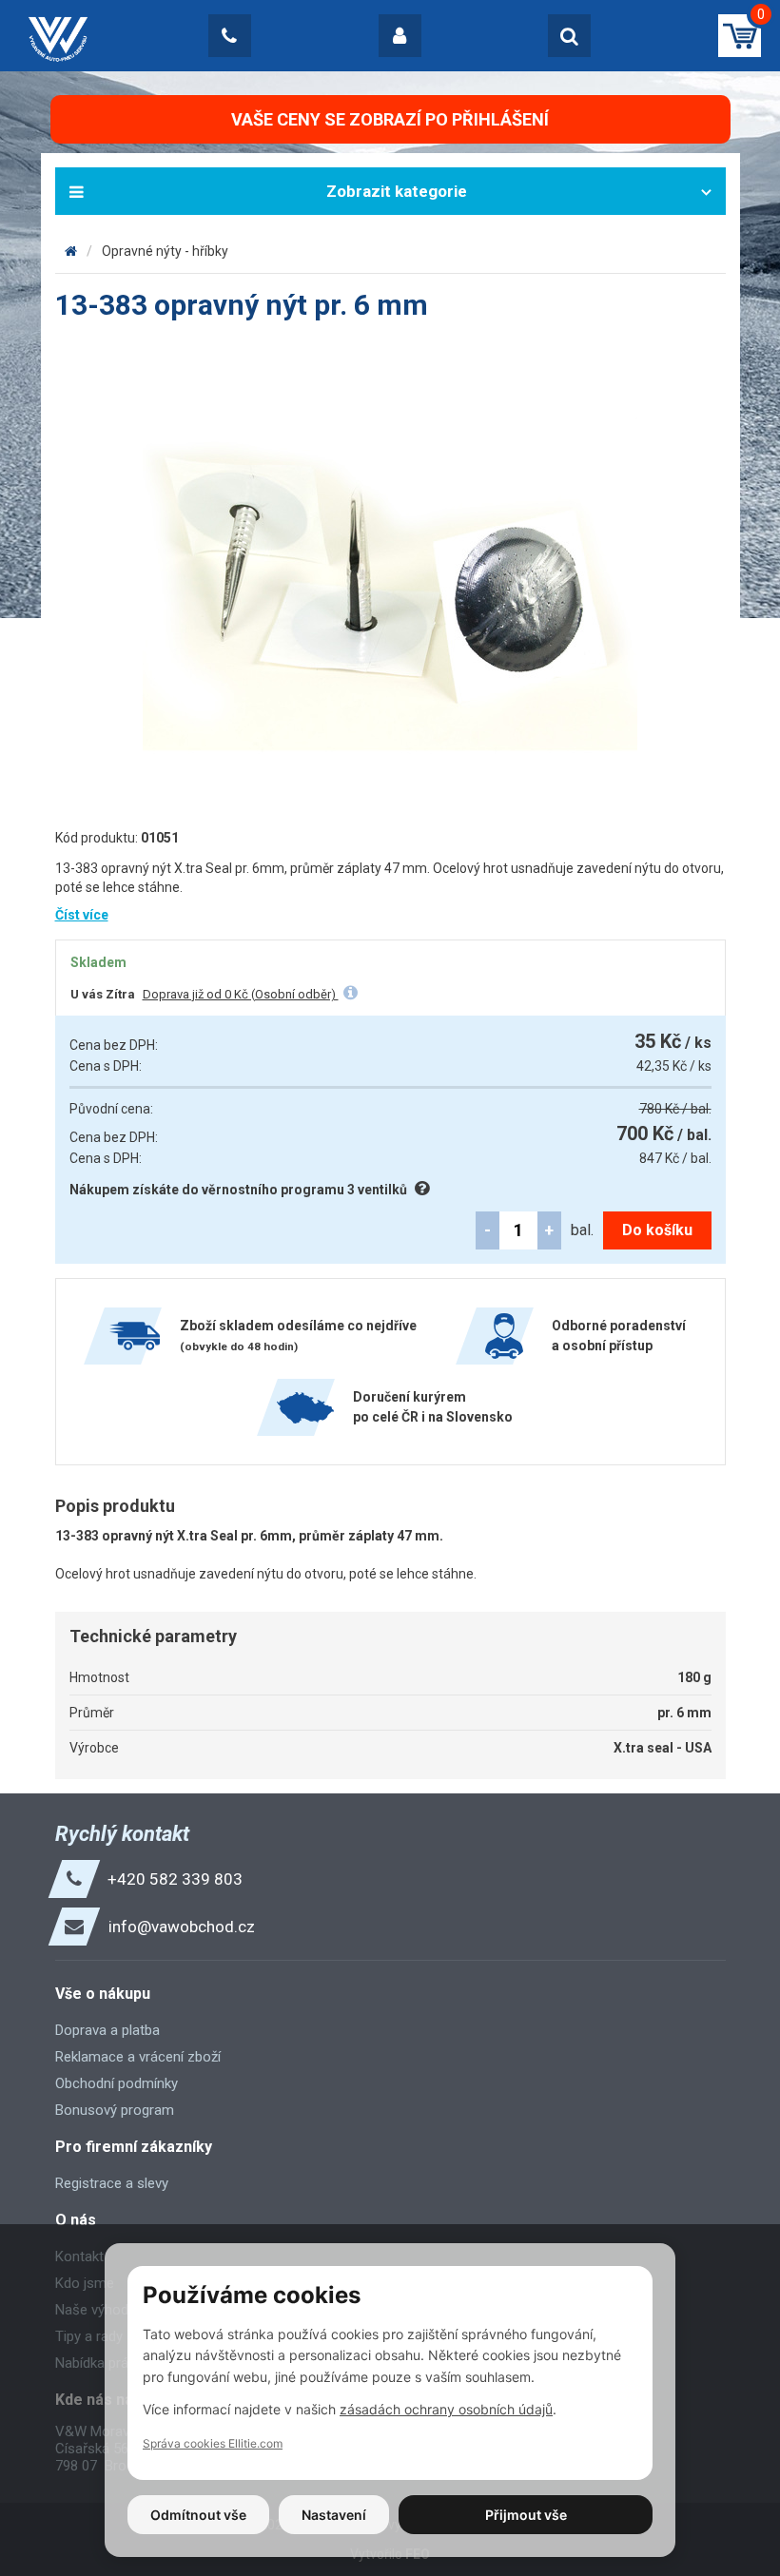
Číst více (82, 915)
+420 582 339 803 (175, 1879)
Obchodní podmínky (117, 2083)
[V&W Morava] (71, 251)
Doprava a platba (107, 2030)
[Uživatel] (400, 36)
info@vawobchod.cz (182, 1927)
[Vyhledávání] (569, 36)
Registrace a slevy (112, 2183)
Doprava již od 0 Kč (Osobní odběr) (241, 994)
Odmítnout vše (198, 2515)
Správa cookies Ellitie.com (213, 2443)
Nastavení (334, 2515)
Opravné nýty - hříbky (165, 251)
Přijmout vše (526, 2515)
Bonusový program (115, 2110)
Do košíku (657, 1230)
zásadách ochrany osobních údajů (446, 2409)
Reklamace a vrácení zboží (138, 2057)
